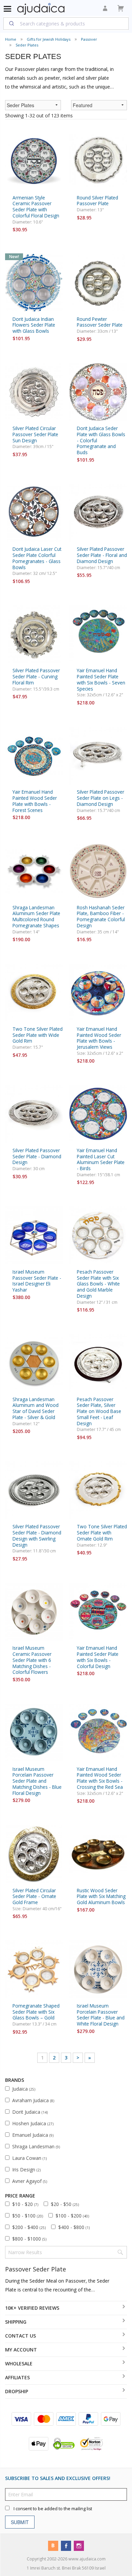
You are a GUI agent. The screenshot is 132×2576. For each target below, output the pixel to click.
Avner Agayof (30, 2181)
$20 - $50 (65, 2204)
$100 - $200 (72, 2216)
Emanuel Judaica (33, 2135)
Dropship (17, 2391)
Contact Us (20, 2336)
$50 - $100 (28, 2216)
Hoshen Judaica (33, 2123)
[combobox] (66, 23)
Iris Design (26, 2170)
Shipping (16, 2322)
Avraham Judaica (33, 2100)
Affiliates (17, 2377)
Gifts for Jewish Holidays (49, 39)
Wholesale (19, 2364)
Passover (89, 39)
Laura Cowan (29, 2158)
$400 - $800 (74, 2227)
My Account (21, 2350)
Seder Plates (27, 45)
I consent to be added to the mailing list (53, 2508)
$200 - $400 (29, 2227)
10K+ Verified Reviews (32, 2308)
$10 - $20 (25, 2204)
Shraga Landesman (36, 2146)
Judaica (24, 2089)
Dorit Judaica (30, 2112)
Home (11, 39)
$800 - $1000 (29, 2239)
